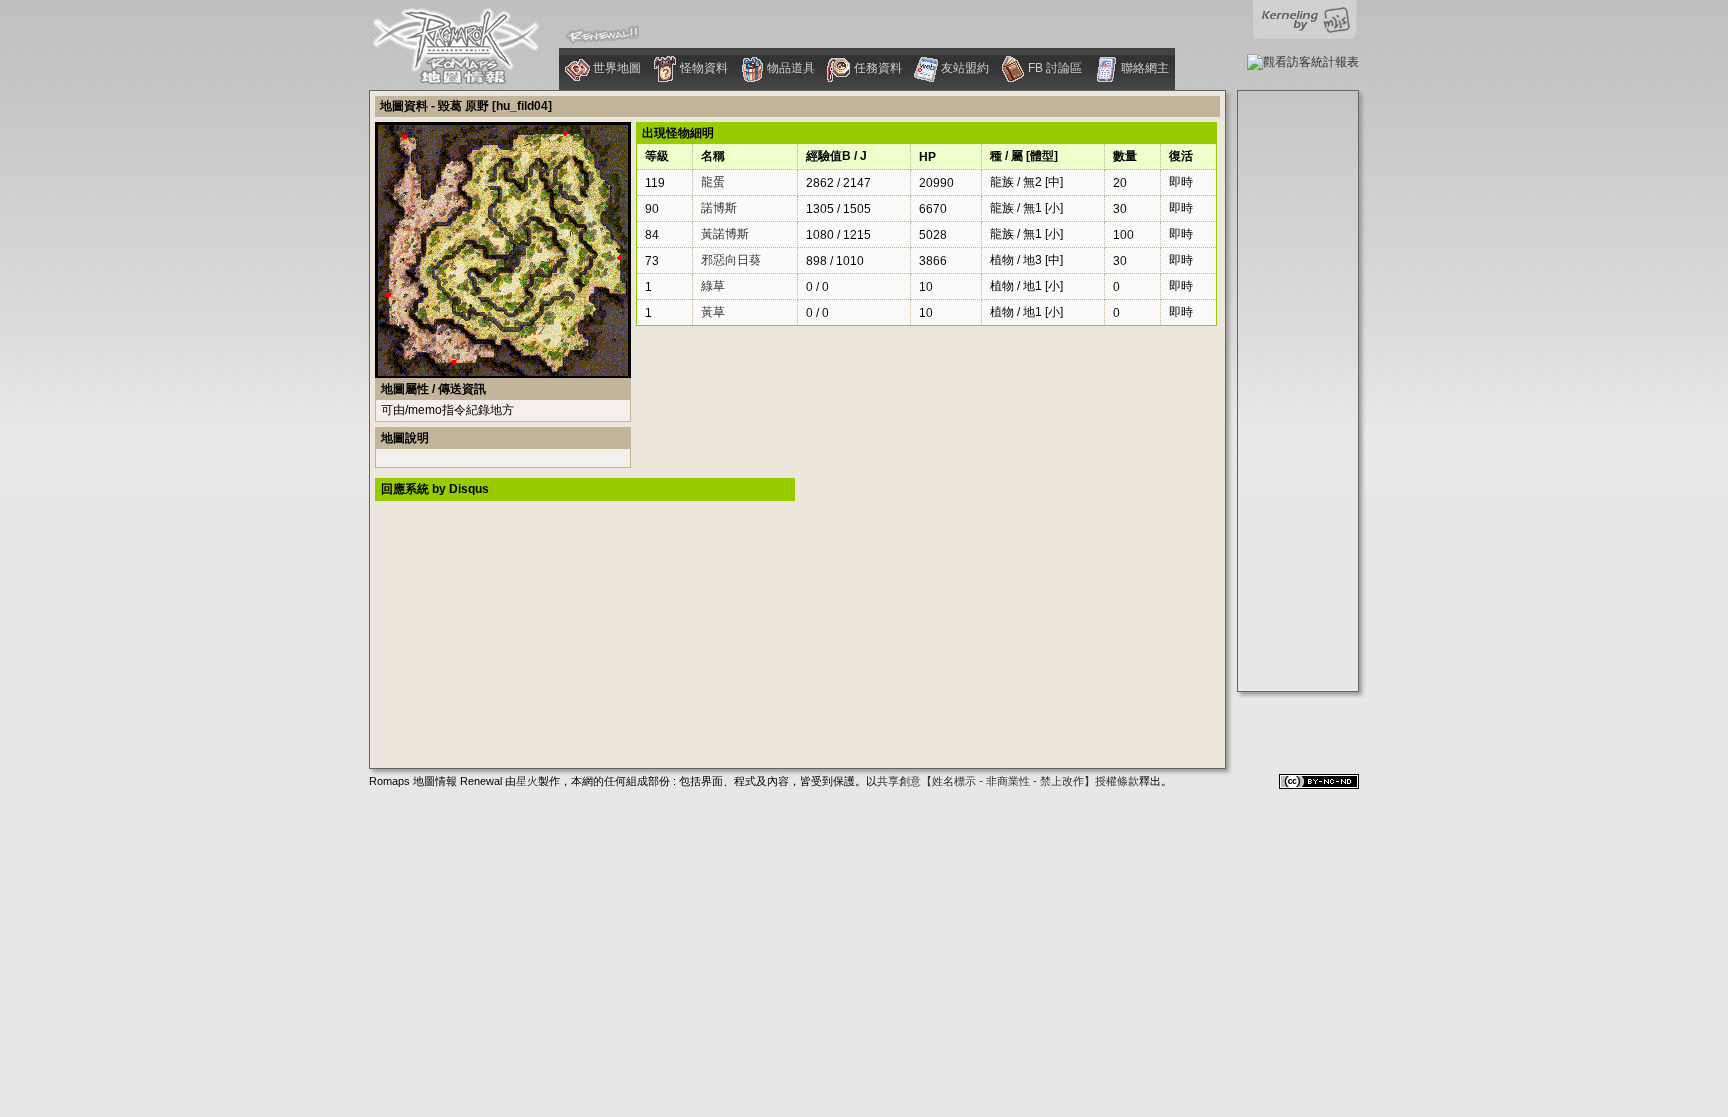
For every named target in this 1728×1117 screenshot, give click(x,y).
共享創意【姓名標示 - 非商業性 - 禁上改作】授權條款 (1008, 781)
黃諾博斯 (725, 234)
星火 (527, 781)
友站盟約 (963, 68)
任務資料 (876, 68)
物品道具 (789, 68)
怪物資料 (702, 68)
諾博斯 (719, 208)
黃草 (713, 312)
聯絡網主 (1143, 68)
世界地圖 (615, 68)
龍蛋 (713, 182)
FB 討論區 (1053, 68)
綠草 (713, 286)
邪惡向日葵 (731, 260)
